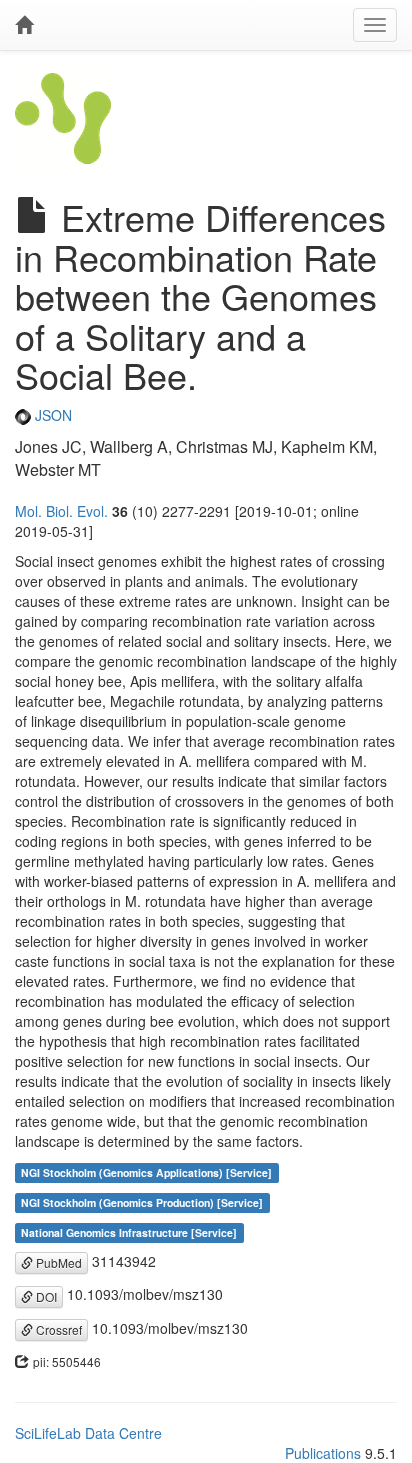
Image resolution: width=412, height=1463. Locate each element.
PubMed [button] (57, 1262)
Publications (323, 1453)
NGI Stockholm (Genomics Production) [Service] (142, 1202)
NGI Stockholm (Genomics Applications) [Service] (146, 1172)
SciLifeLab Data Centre (88, 1433)
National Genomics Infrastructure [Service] (129, 1232)
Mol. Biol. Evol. (61, 511)
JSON (51, 415)
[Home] (24, 25)
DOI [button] (45, 1296)
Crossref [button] (57, 1329)
